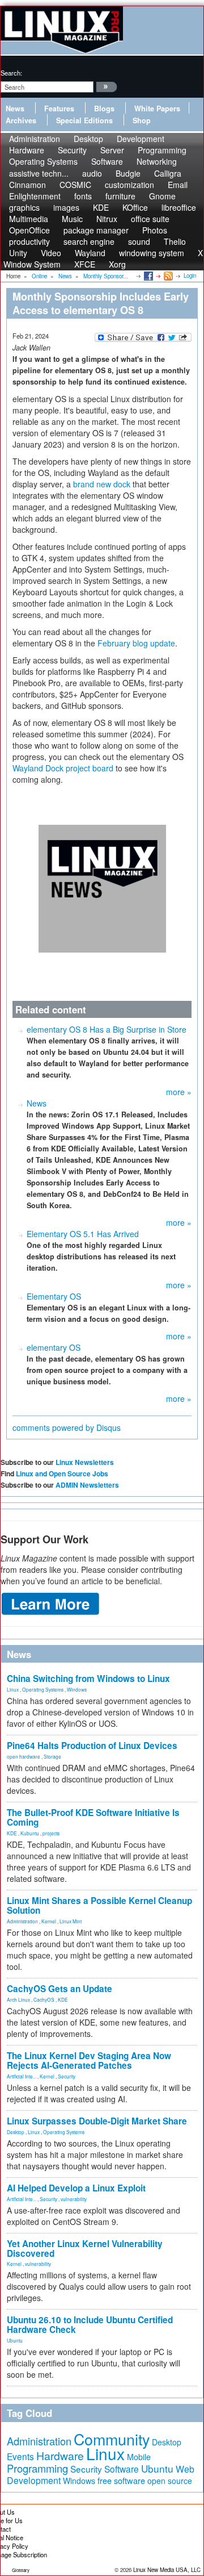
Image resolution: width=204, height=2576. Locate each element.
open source (170, 2481)
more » (179, 1092)
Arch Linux (18, 1999)
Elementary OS (54, 1296)
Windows (77, 1689)
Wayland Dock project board (63, 768)
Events (20, 2456)
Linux (13, 1689)
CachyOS (44, 1999)
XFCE (85, 264)
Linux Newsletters (85, 1462)
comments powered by (67, 1427)
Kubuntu (30, 1833)
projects (51, 1833)
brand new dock (102, 484)
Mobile (139, 2457)
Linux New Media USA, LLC (167, 2570)
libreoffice (179, 207)
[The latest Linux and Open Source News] (167, 275)
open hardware (24, 1756)
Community (112, 2439)
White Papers (157, 108)
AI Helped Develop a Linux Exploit (76, 2188)
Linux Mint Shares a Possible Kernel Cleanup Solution (99, 1905)
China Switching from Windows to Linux (88, 1679)
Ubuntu (15, 2340)
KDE (12, 1833)
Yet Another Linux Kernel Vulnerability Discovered (85, 2249)
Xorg (117, 264)
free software (121, 2480)
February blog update (136, 643)
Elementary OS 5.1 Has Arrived (83, 1234)
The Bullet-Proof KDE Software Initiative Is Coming (93, 1817)
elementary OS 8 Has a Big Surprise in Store (107, 1029)
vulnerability (74, 2199)
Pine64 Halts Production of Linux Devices (92, 1746)
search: (11, 73)
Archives (21, 120)
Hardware (60, 2456)
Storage (52, 1756)
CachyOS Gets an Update (59, 1989)
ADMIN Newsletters (87, 1485)
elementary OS (54, 1347)
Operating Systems (43, 161)
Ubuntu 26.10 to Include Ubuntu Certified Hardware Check (90, 2325)
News (15, 108)
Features (59, 108)
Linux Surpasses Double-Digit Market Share (97, 2121)
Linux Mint (71, 1921)
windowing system (152, 253)
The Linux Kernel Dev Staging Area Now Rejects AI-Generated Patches (89, 2061)
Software (107, 161)
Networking (157, 161)
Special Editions (84, 120)
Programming (37, 2468)
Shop (142, 120)
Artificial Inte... (22, 2076)
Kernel (49, 1921)
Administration (22, 1921)
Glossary (21, 2570)
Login (190, 275)
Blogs (104, 108)
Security (67, 2076)
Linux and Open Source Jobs (62, 1473)
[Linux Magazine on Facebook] (148, 275)
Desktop (16, 2132)
